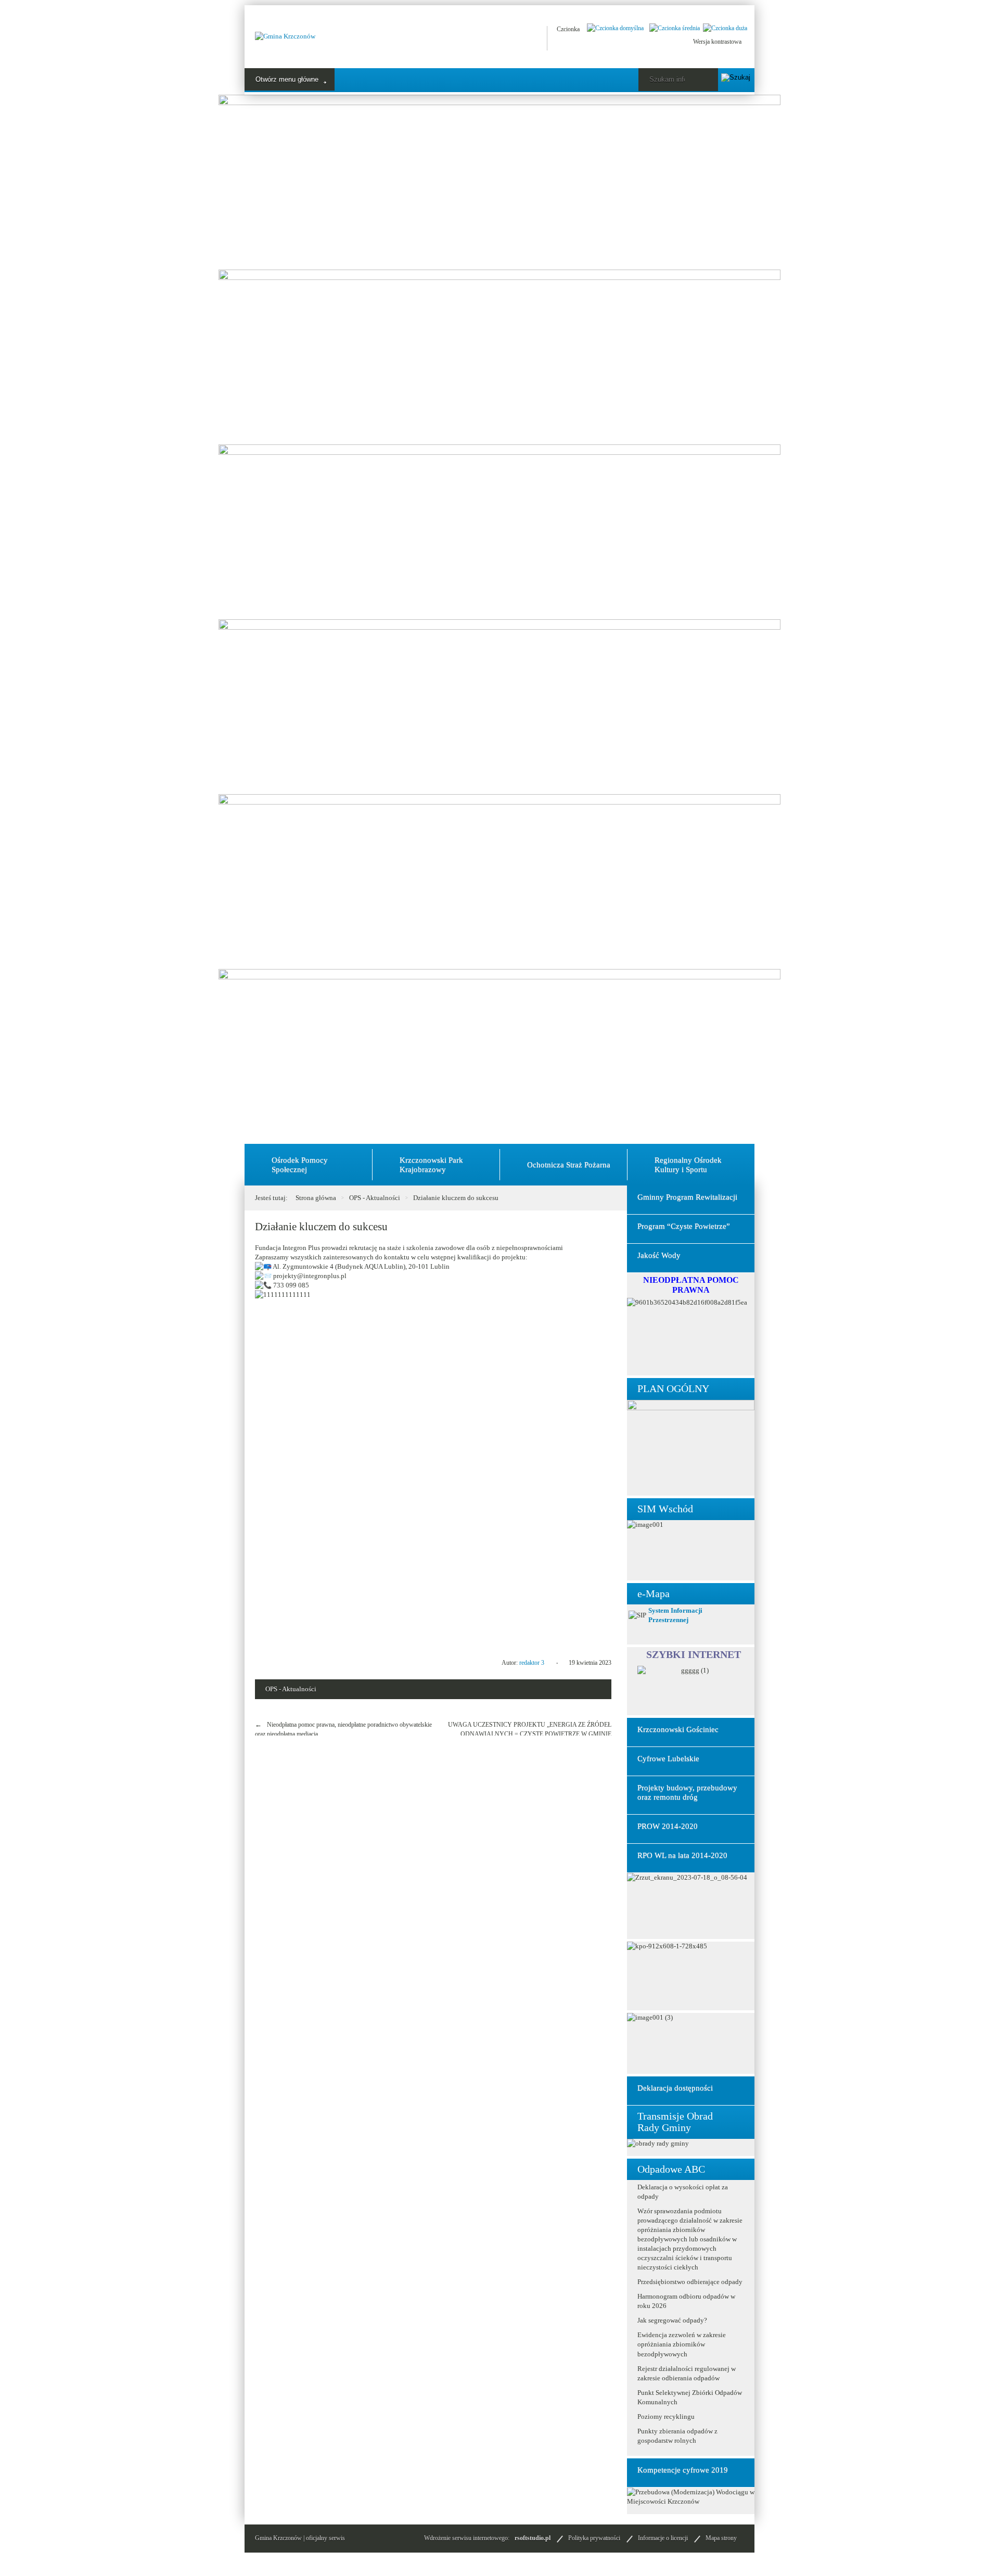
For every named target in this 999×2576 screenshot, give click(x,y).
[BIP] (527, 38)
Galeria (507, 80)
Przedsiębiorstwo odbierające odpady (690, 2282)
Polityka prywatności (594, 2538)
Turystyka (414, 80)
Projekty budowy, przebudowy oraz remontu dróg (687, 1792)
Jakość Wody (659, 1255)
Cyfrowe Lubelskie (668, 1758)
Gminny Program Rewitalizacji (687, 1197)
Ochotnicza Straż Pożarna (569, 1165)
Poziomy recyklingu (666, 2416)
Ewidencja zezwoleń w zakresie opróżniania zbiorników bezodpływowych (682, 2344)
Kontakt (552, 80)
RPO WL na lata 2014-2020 (682, 1855)
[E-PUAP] (501, 38)
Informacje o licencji (663, 2538)
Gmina (366, 80)
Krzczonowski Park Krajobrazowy (431, 1165)
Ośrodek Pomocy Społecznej (300, 1165)
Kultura (462, 80)
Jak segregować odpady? (672, 2320)
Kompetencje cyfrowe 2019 (683, 2470)
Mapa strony (721, 2538)
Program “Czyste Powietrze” (684, 1226)
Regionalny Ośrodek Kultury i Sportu (688, 1165)
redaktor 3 (532, 1663)
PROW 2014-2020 (668, 1826)
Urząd (325, 80)
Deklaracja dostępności (675, 2088)
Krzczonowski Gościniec (678, 1729)
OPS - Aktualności (375, 1198)
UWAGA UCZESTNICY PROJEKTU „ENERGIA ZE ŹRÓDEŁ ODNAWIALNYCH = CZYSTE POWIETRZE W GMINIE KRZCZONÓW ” (530, 1734)
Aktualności (276, 80)
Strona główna (316, 1198)
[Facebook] (475, 38)
